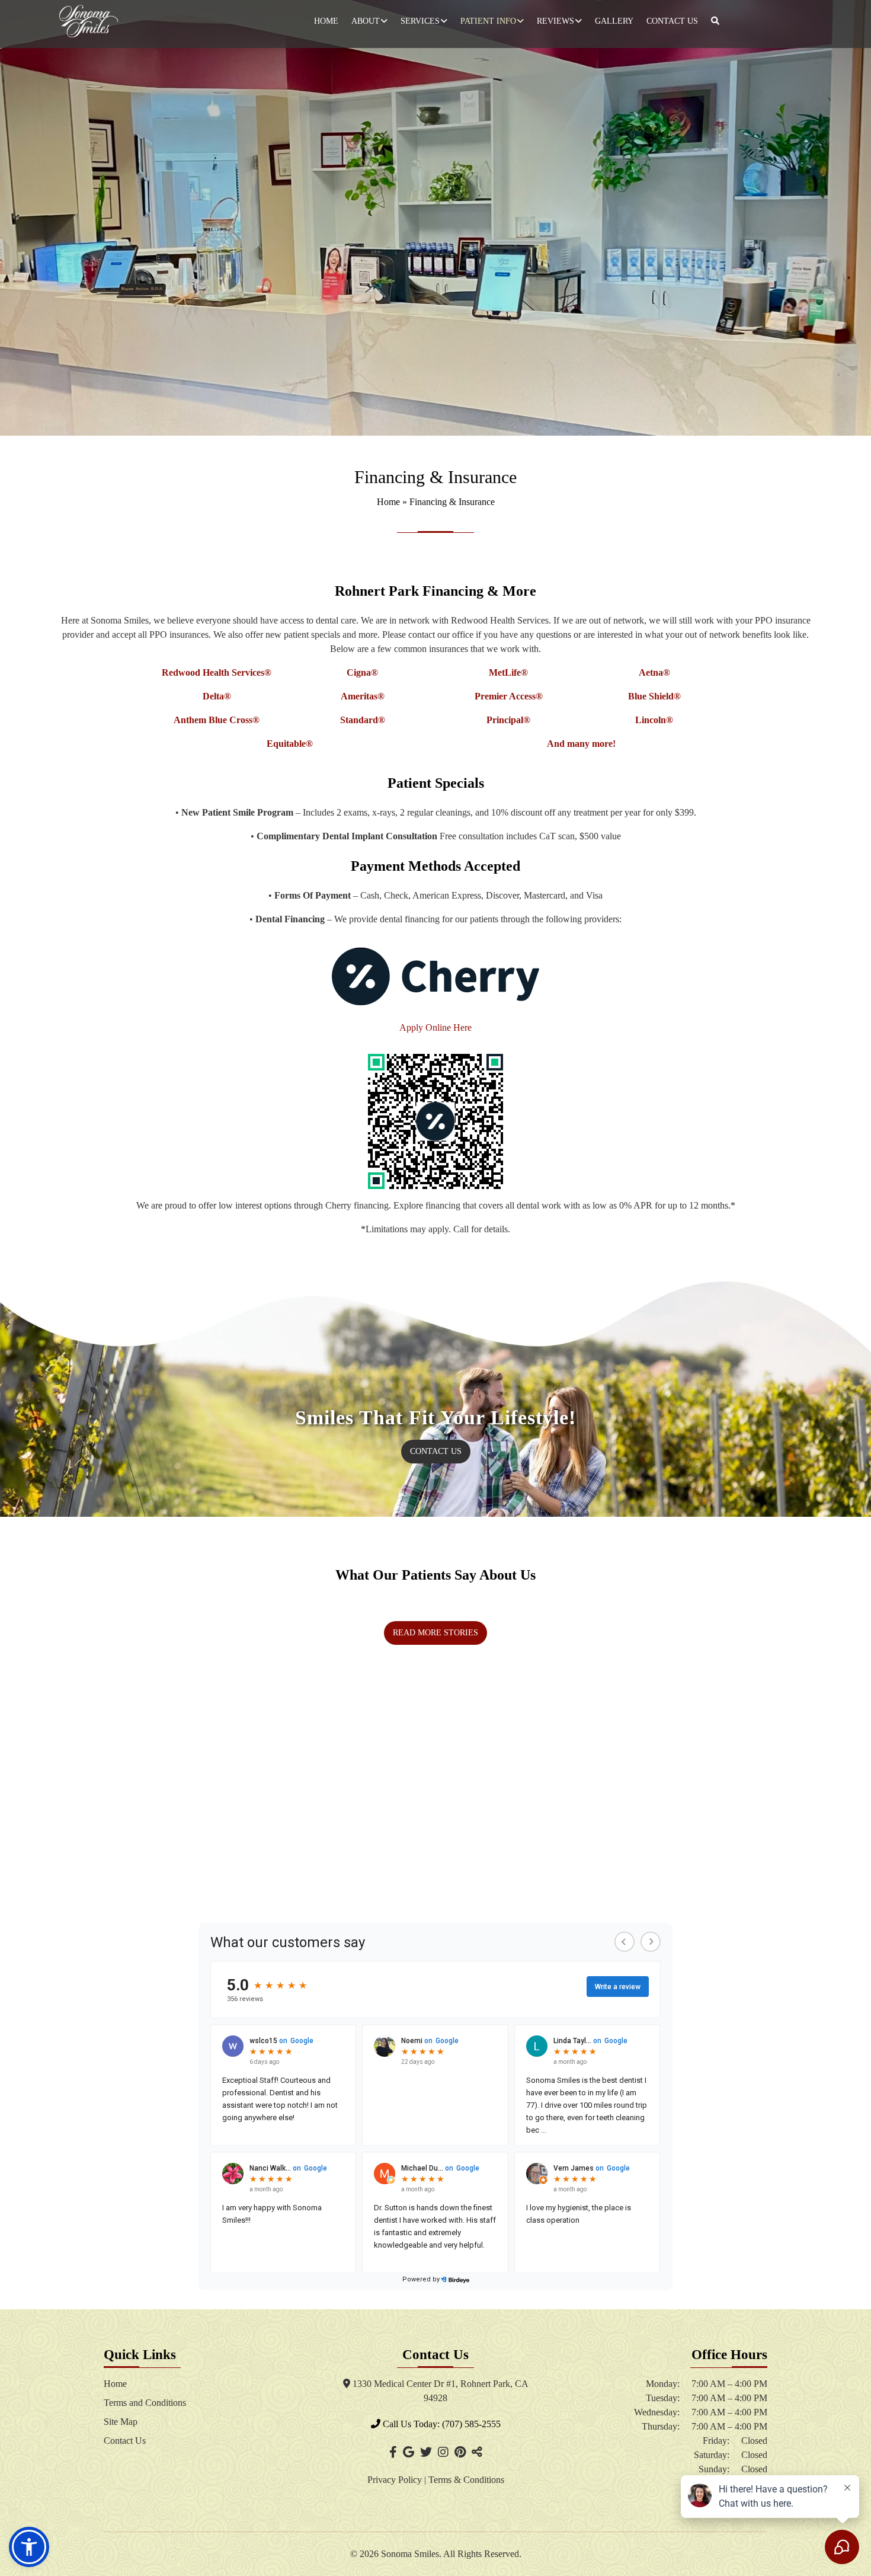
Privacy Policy (396, 2480)
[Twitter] (426, 2452)
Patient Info (488, 21)
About (366, 21)
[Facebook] (393, 2452)
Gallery (614, 21)
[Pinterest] (460, 2452)
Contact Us (672, 21)
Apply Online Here (435, 1027)
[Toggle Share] (477, 2452)
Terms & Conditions (466, 2480)
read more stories (435, 1633)
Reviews (555, 21)
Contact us (436, 1451)
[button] (29, 2547)
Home (326, 21)
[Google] (409, 2452)
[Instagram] (443, 2452)
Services (420, 21)
